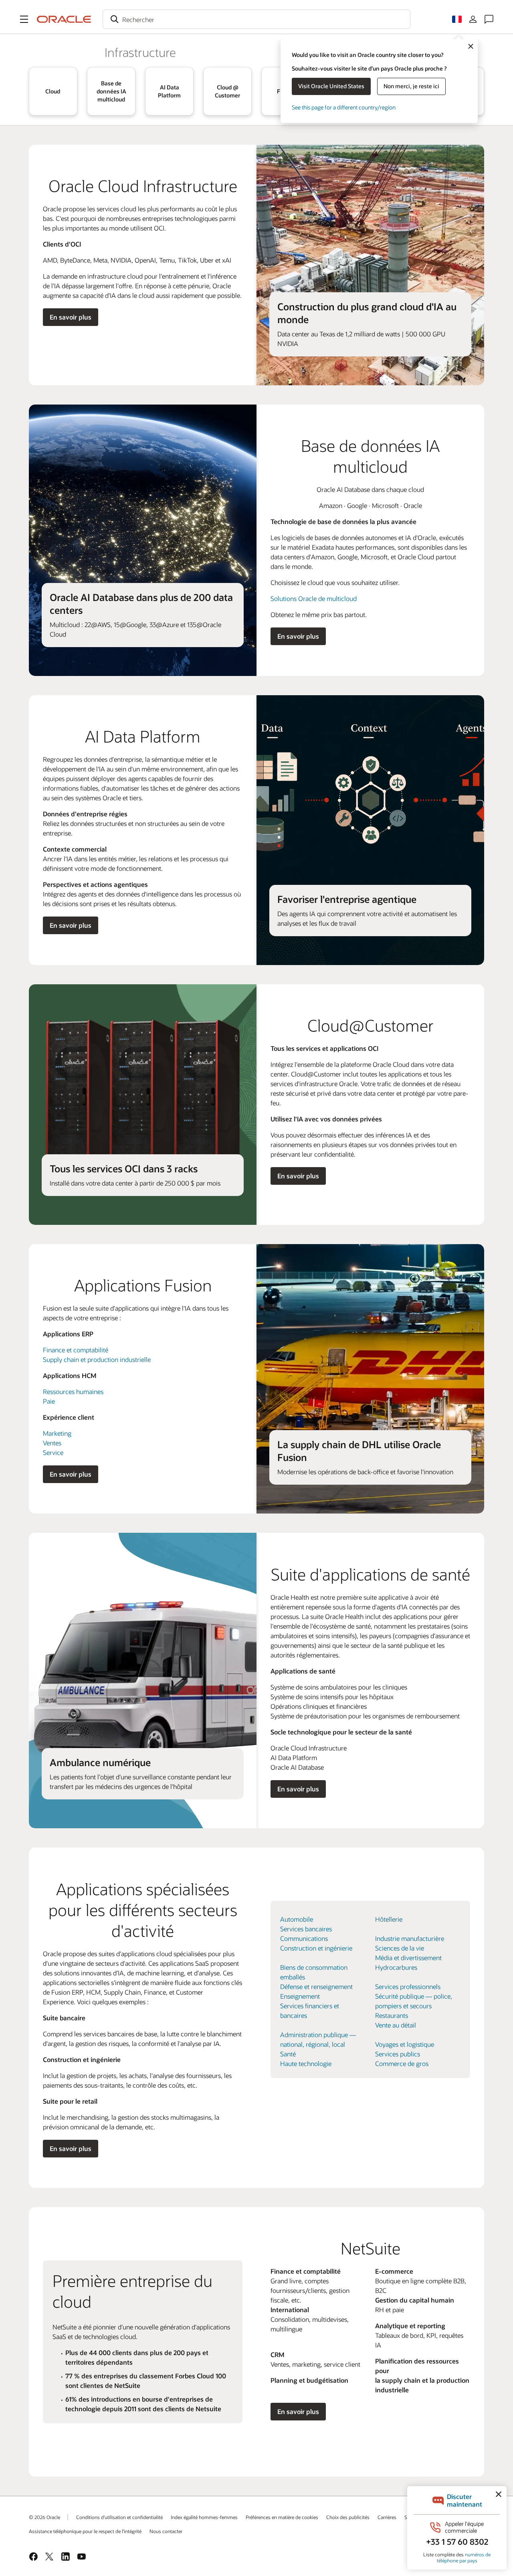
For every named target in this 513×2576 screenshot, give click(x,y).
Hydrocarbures (396, 1967)
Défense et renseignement (316, 1986)
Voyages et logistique (405, 2044)
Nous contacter (166, 2531)
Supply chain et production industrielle (97, 1359)
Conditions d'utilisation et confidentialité (119, 2517)
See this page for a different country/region (344, 107)
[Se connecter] (473, 19)
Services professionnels (408, 1986)
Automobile (297, 1919)
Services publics (398, 2054)
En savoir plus (71, 317)
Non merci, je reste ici (411, 86)
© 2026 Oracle (44, 2517)
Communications (304, 1938)
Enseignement (300, 1996)
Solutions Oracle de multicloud (314, 598)
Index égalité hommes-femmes (204, 2517)
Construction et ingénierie (316, 1948)
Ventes (52, 1443)
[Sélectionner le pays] (457, 19)
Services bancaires (306, 1929)
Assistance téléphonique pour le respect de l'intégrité (85, 2531)
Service (53, 1452)
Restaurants (392, 2015)
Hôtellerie (389, 1919)
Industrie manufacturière (410, 1938)
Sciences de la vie (400, 1948)
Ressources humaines (73, 1391)
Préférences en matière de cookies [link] (282, 2517)
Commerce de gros (402, 2063)
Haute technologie (306, 2063)
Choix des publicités (348, 2517)
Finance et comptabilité (76, 1350)
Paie (49, 1401)
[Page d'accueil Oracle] (64, 19)
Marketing (57, 1433)
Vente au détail (396, 2025)
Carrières (387, 2517)
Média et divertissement (408, 1958)
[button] (24, 19)
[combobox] (256, 19)
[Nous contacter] (489, 19)
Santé (288, 2054)
